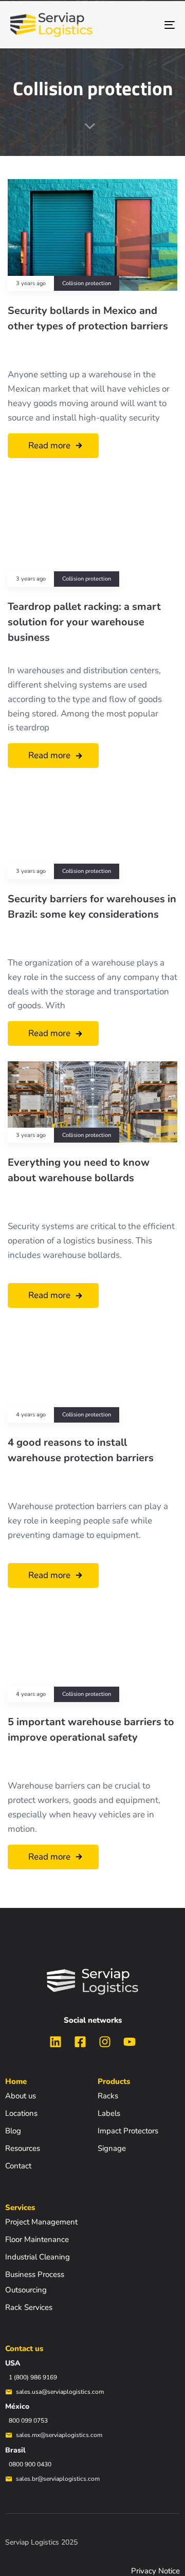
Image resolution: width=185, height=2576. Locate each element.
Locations (21, 2113)
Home (16, 2081)
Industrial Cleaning (38, 2257)
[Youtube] (129, 2042)
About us (21, 2096)
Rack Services (29, 2307)
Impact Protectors (128, 2131)
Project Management (41, 2222)
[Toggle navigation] (147, 25)
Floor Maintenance (37, 2239)
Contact (18, 2166)
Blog (13, 2131)
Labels (109, 2113)
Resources (23, 2148)
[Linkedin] (55, 2042)
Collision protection (87, 284)
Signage (112, 2148)
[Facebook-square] (80, 2042)
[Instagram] (105, 2042)
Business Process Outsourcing (35, 2282)
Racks (108, 2096)
